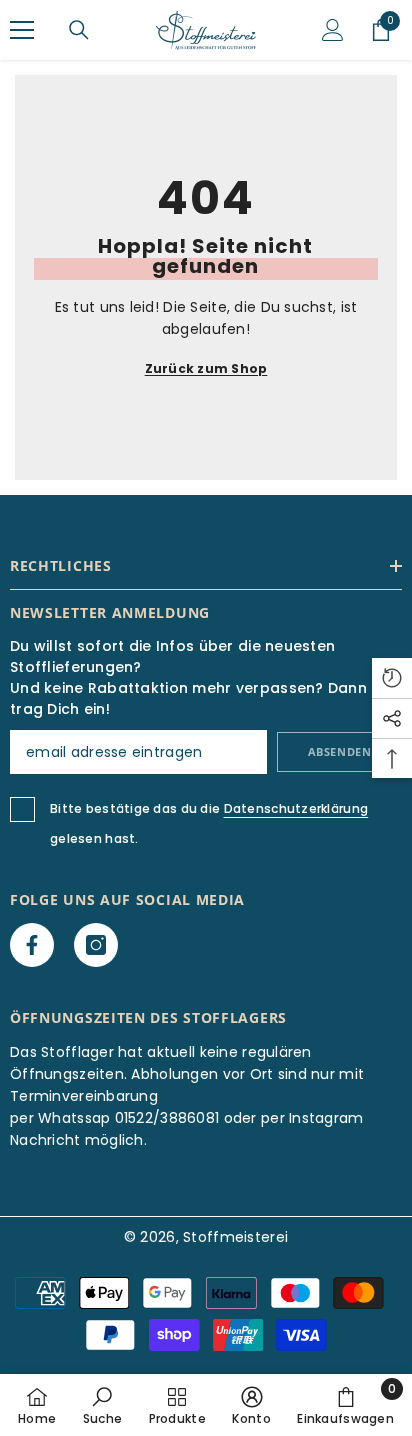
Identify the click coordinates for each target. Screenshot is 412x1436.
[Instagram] (96, 945)
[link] (102, 1405)
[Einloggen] (333, 30)
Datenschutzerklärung (296, 808)
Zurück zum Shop (206, 368)
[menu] (22, 30)
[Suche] (79, 30)
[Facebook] (32, 945)
